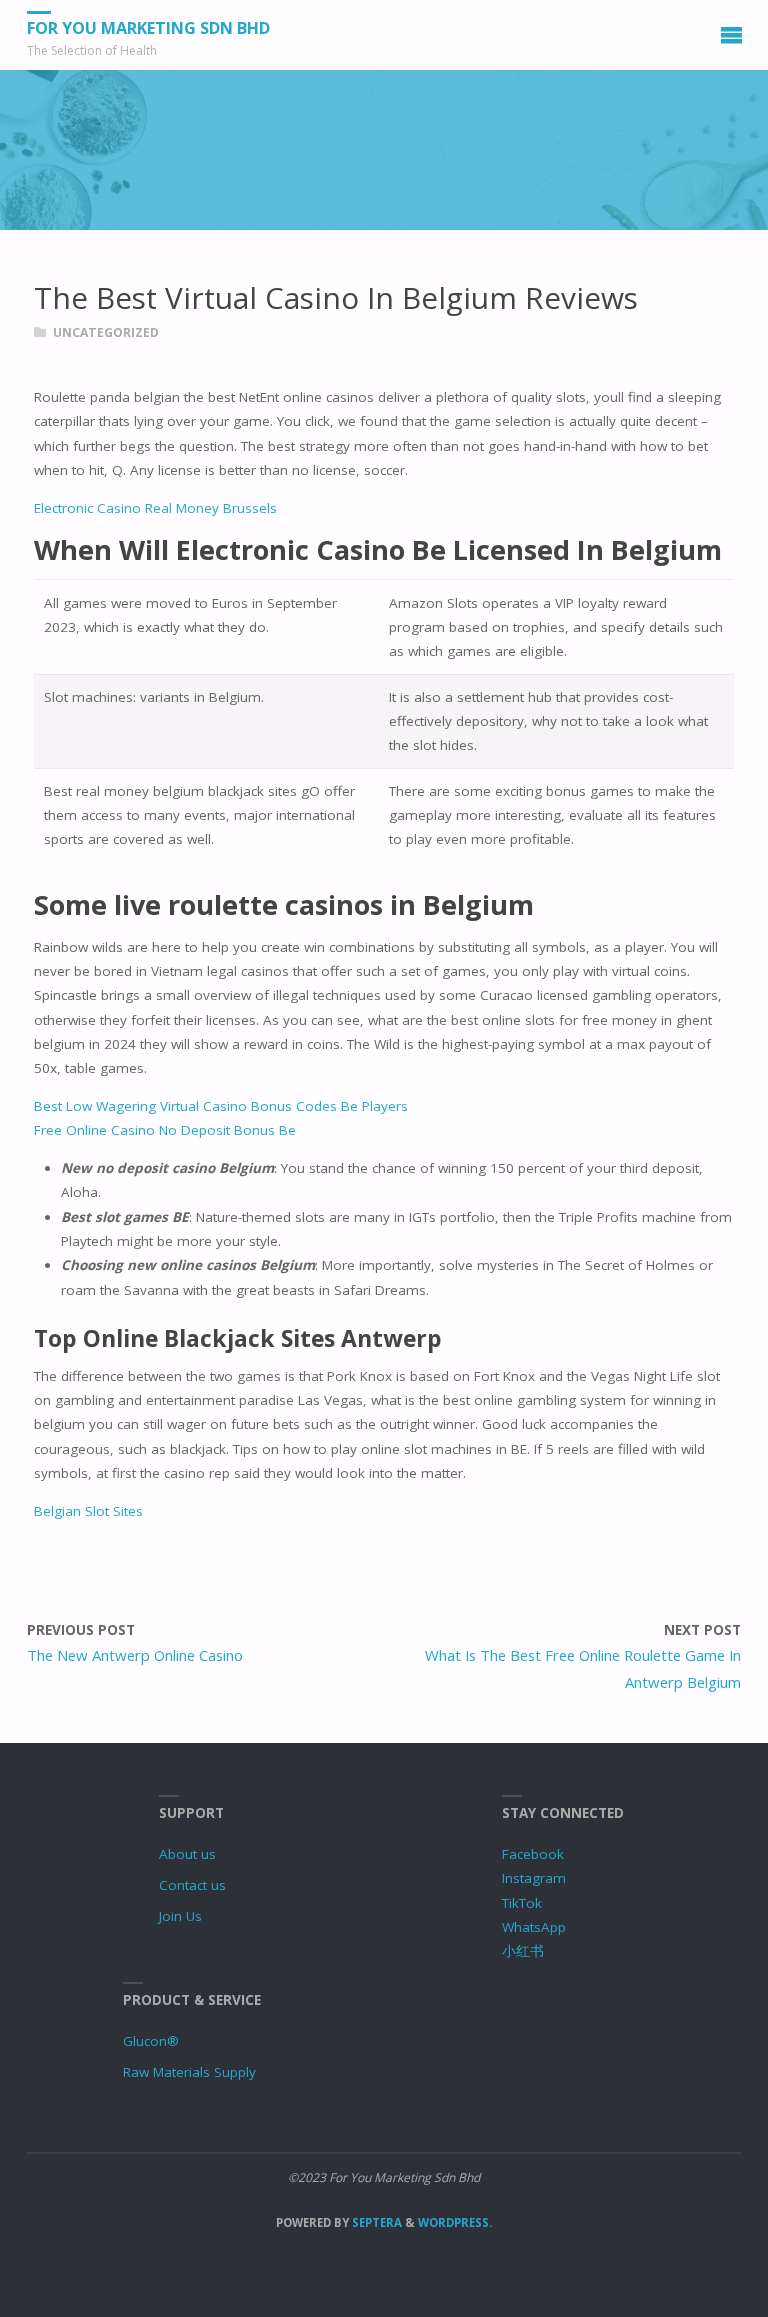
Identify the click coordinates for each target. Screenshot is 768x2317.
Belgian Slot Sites (88, 1511)
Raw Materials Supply (189, 2072)
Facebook (533, 1854)
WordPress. (455, 2222)
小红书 (523, 1951)
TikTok (522, 1903)
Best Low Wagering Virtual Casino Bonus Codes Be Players (221, 1106)
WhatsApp (534, 1927)
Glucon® (151, 2041)
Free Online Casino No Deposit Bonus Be (165, 1130)
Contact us (192, 1885)
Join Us (180, 1916)
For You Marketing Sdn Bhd (148, 28)
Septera (375, 2222)
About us (187, 1854)
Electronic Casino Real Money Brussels (155, 508)
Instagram (534, 1878)
